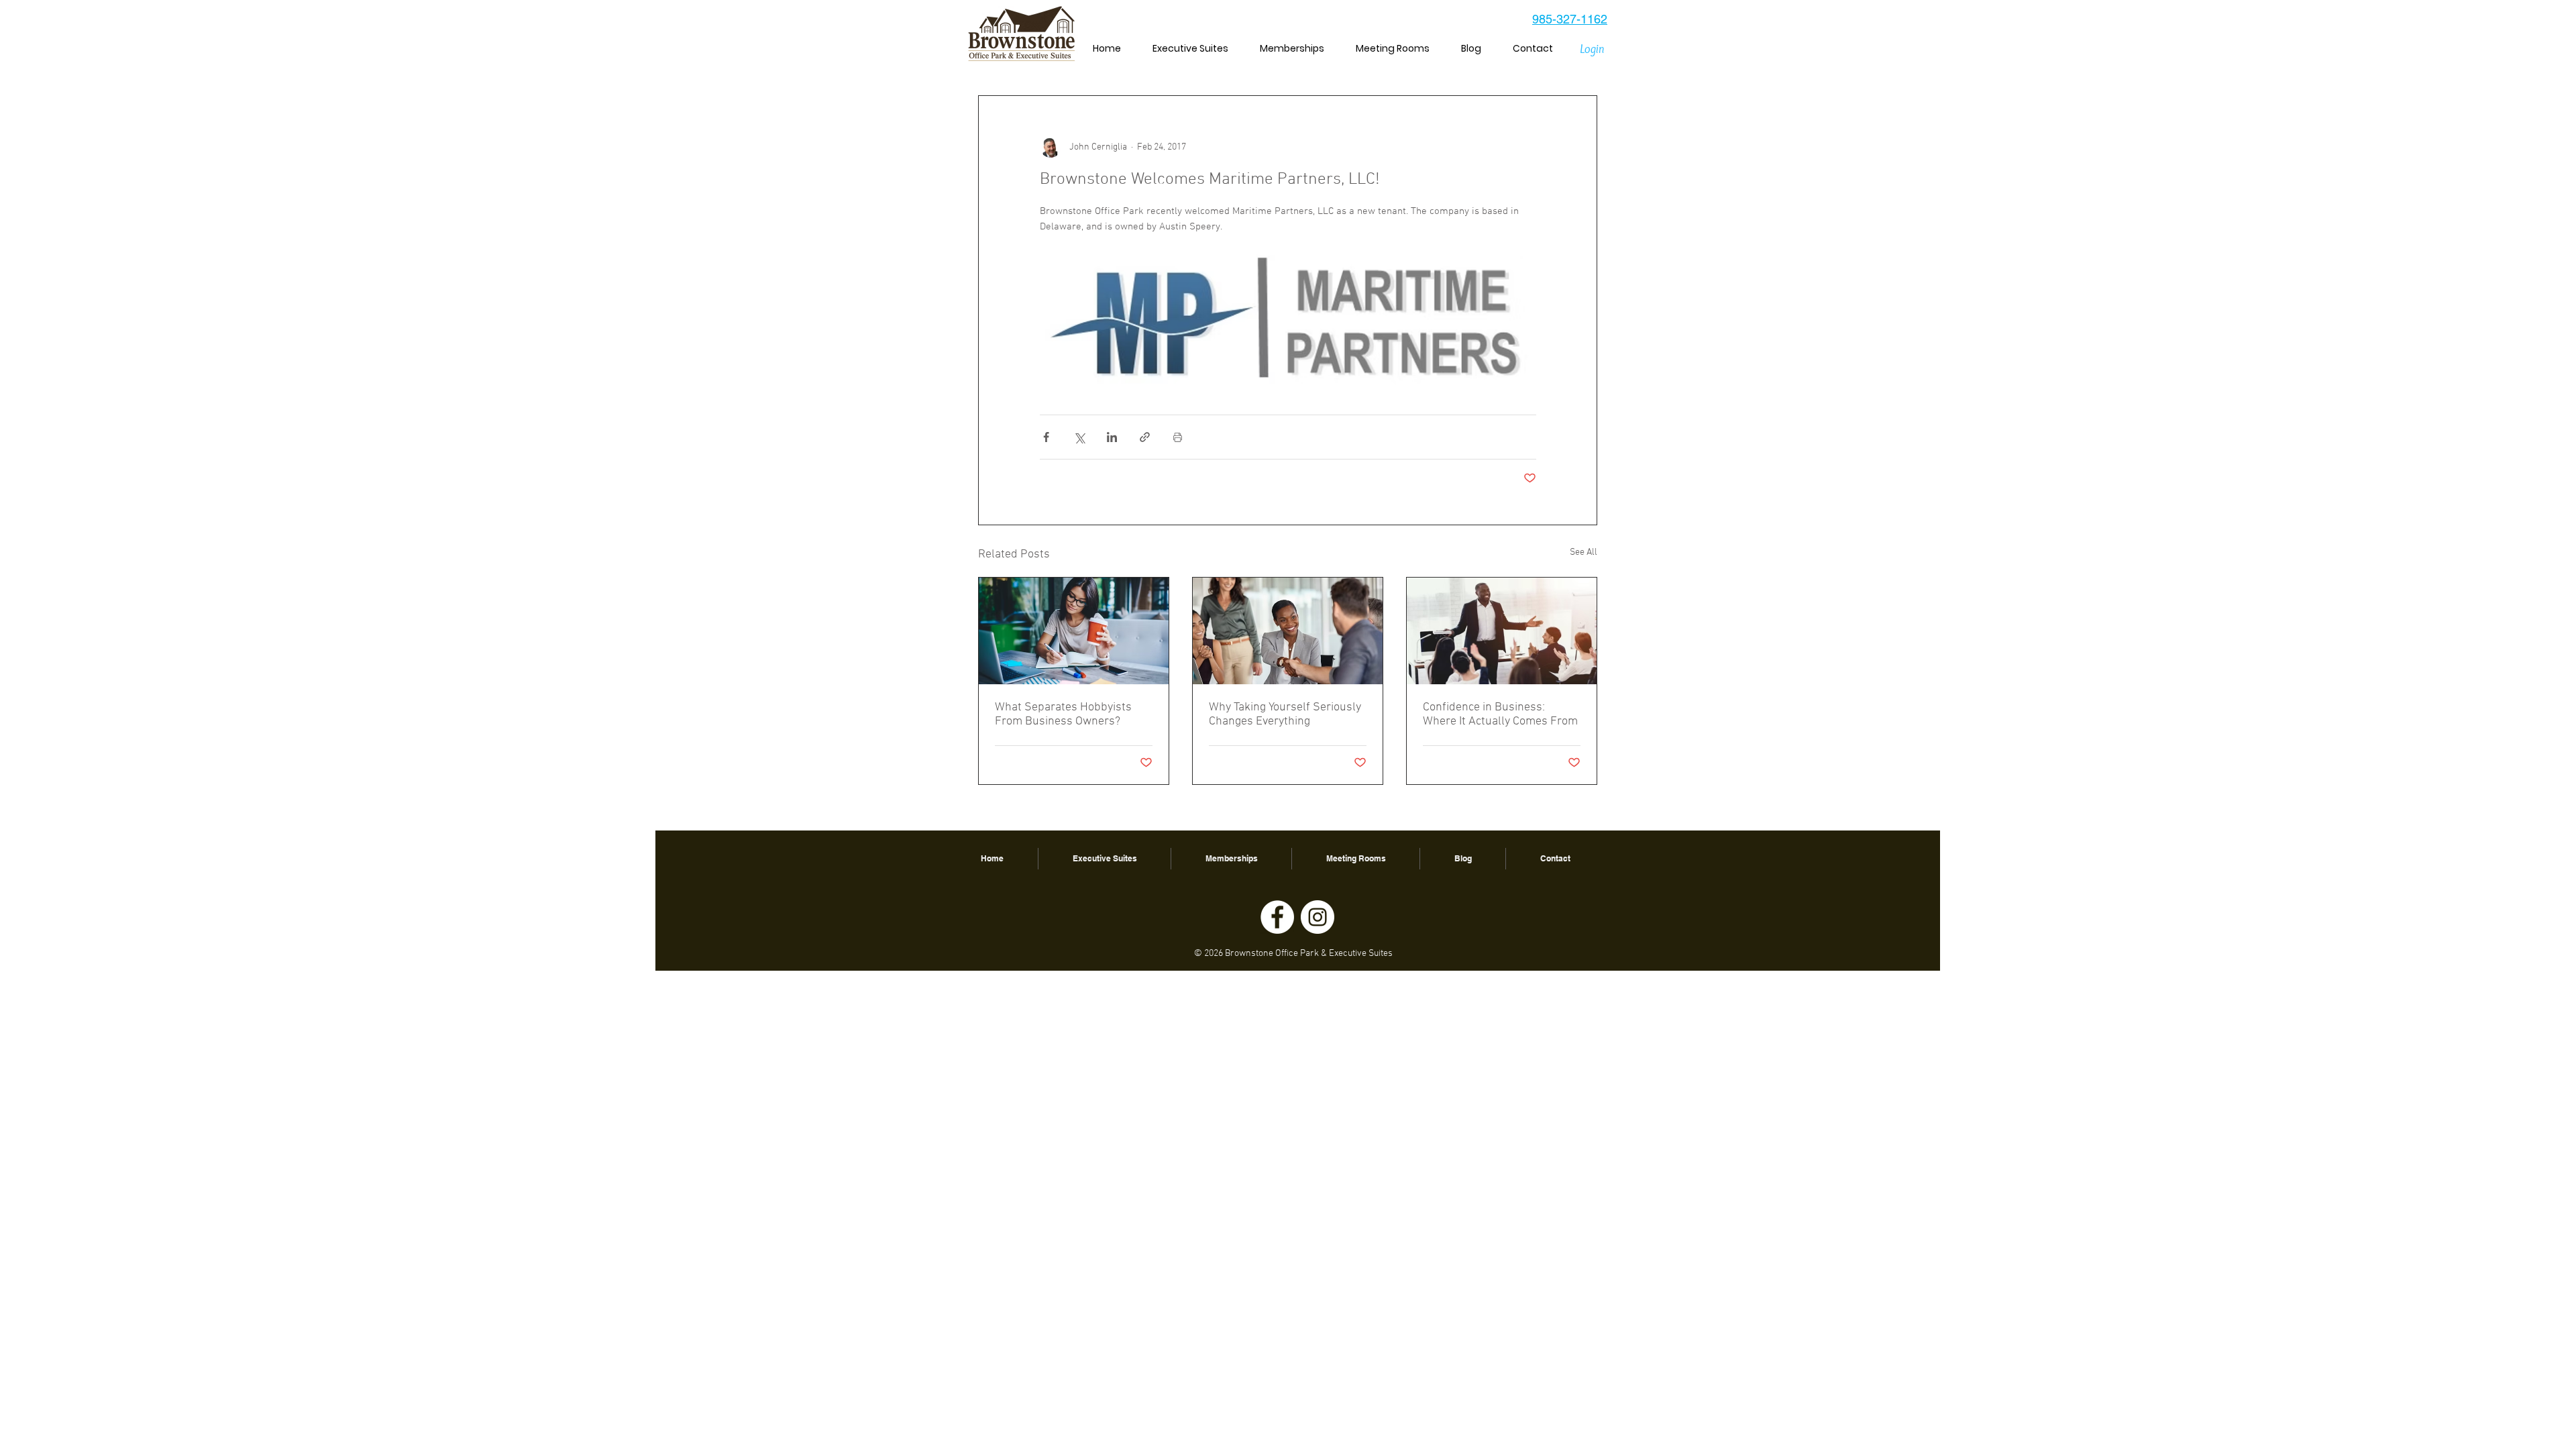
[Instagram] (1318, 917)
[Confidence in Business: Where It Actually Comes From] (1502, 631)
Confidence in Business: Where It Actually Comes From (1500, 714)
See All (1584, 552)
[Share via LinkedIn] (1112, 437)
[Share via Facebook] (1046, 437)
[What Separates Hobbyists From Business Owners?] (1074, 631)
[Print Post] (1178, 437)
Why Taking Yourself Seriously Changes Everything (1285, 714)
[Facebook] (1277, 917)
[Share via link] (1145, 437)
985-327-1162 (1570, 19)
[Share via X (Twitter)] (1079, 437)
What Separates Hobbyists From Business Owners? (1063, 714)
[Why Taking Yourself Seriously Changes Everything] (1288, 631)
